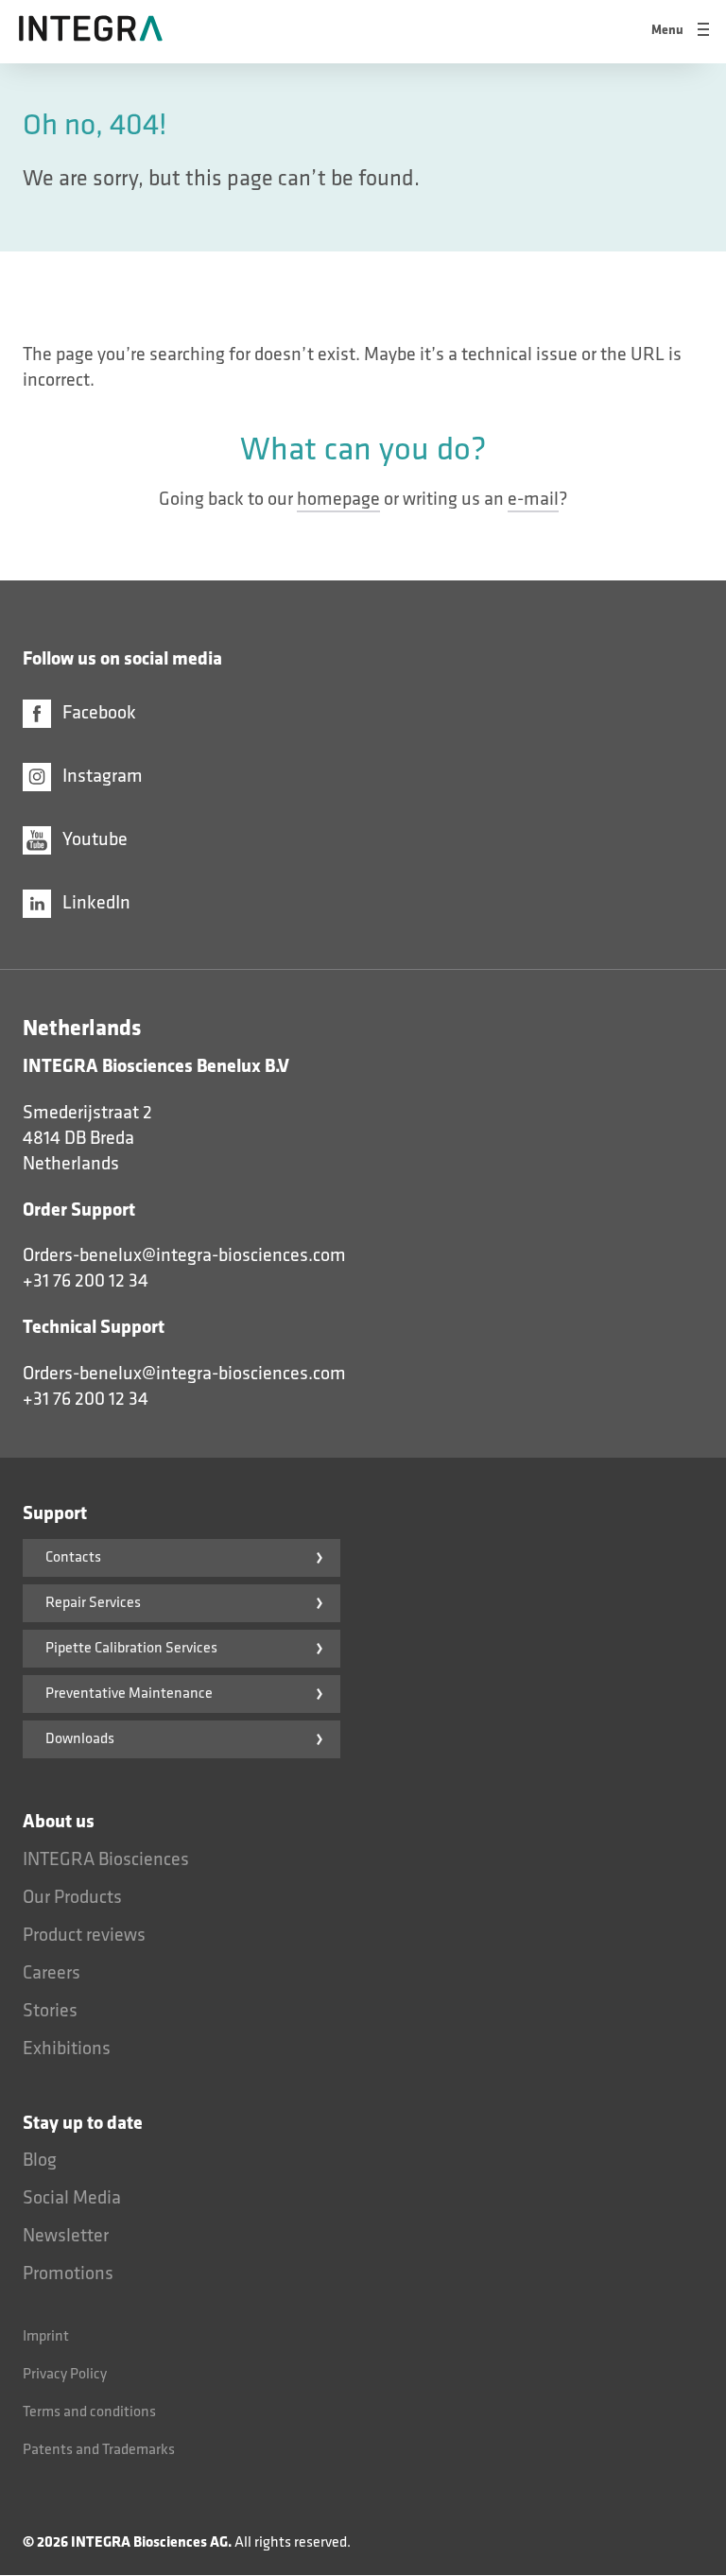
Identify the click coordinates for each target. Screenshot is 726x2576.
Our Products (72, 1897)
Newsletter (66, 2236)
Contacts (73, 1557)
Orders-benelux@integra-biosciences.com (184, 1255)
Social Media (72, 2198)
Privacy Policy (65, 2374)
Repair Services (93, 1603)
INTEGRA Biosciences (106, 1859)
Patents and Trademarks (99, 2450)
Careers (52, 1973)
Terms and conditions (89, 2412)
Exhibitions (67, 2049)
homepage (338, 499)
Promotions (68, 2273)
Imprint (46, 2336)
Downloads (80, 1739)
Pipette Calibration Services (131, 1648)
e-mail (533, 499)
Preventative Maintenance (129, 1694)
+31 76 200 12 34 (86, 1281)
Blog (40, 2160)
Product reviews (84, 1935)
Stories (50, 2011)
